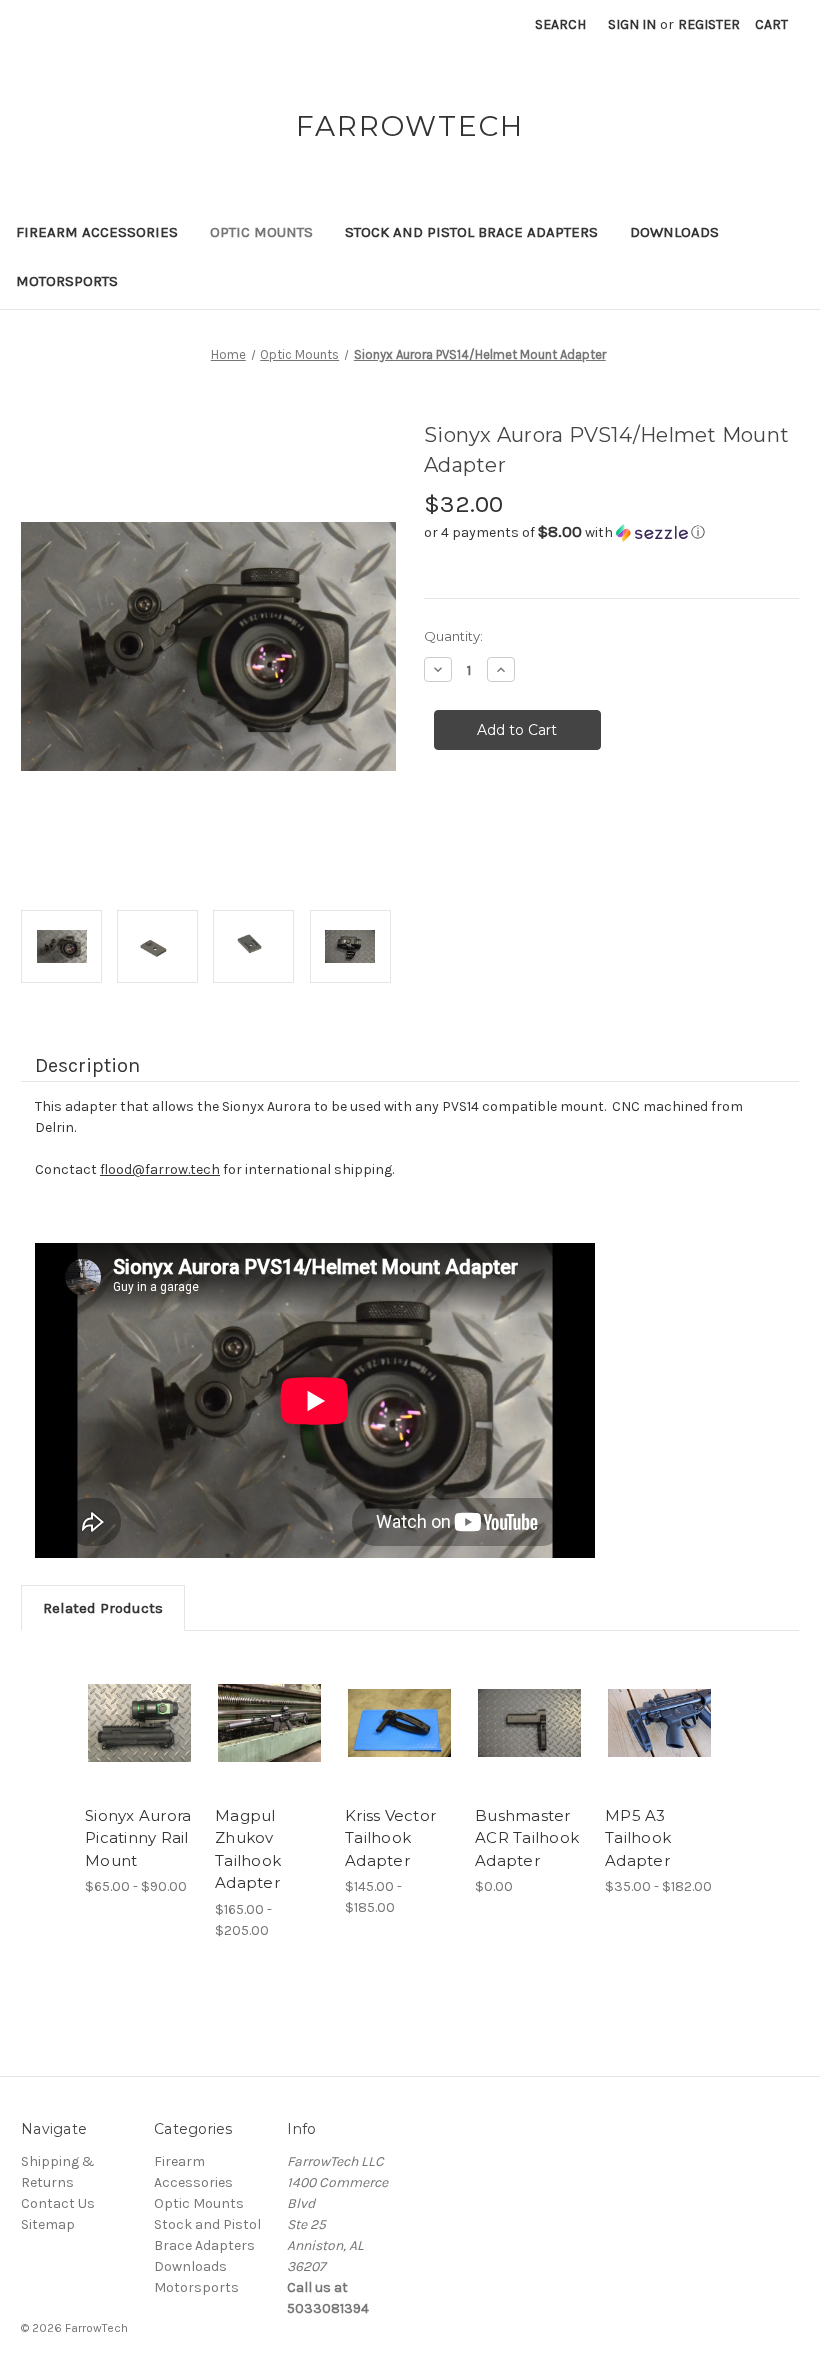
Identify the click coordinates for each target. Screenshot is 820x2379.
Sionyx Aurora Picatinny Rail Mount (138, 1838)
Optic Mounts (261, 232)
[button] (611, 532)
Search (560, 24)
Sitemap (48, 2224)
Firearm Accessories (97, 232)
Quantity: (453, 636)
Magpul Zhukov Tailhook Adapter (248, 1849)
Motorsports (67, 281)
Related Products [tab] (103, 1608)
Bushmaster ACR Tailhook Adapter (527, 1838)
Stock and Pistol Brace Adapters (471, 232)
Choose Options (140, 1723)
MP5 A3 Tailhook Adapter (638, 1838)
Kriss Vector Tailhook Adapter (390, 1838)
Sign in (632, 24)
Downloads (674, 232)
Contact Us (58, 2203)
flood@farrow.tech (160, 1169)
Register (709, 24)
